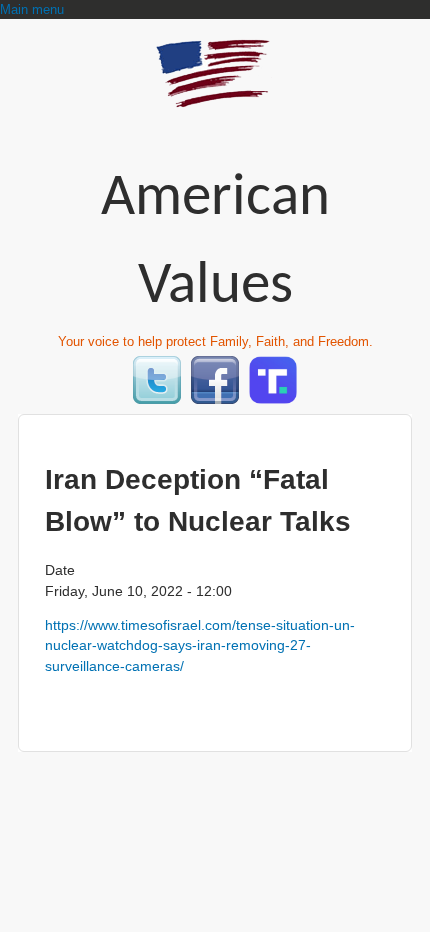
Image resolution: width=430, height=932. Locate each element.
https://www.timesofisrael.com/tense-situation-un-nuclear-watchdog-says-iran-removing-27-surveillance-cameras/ (200, 646)
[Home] (215, 98)
